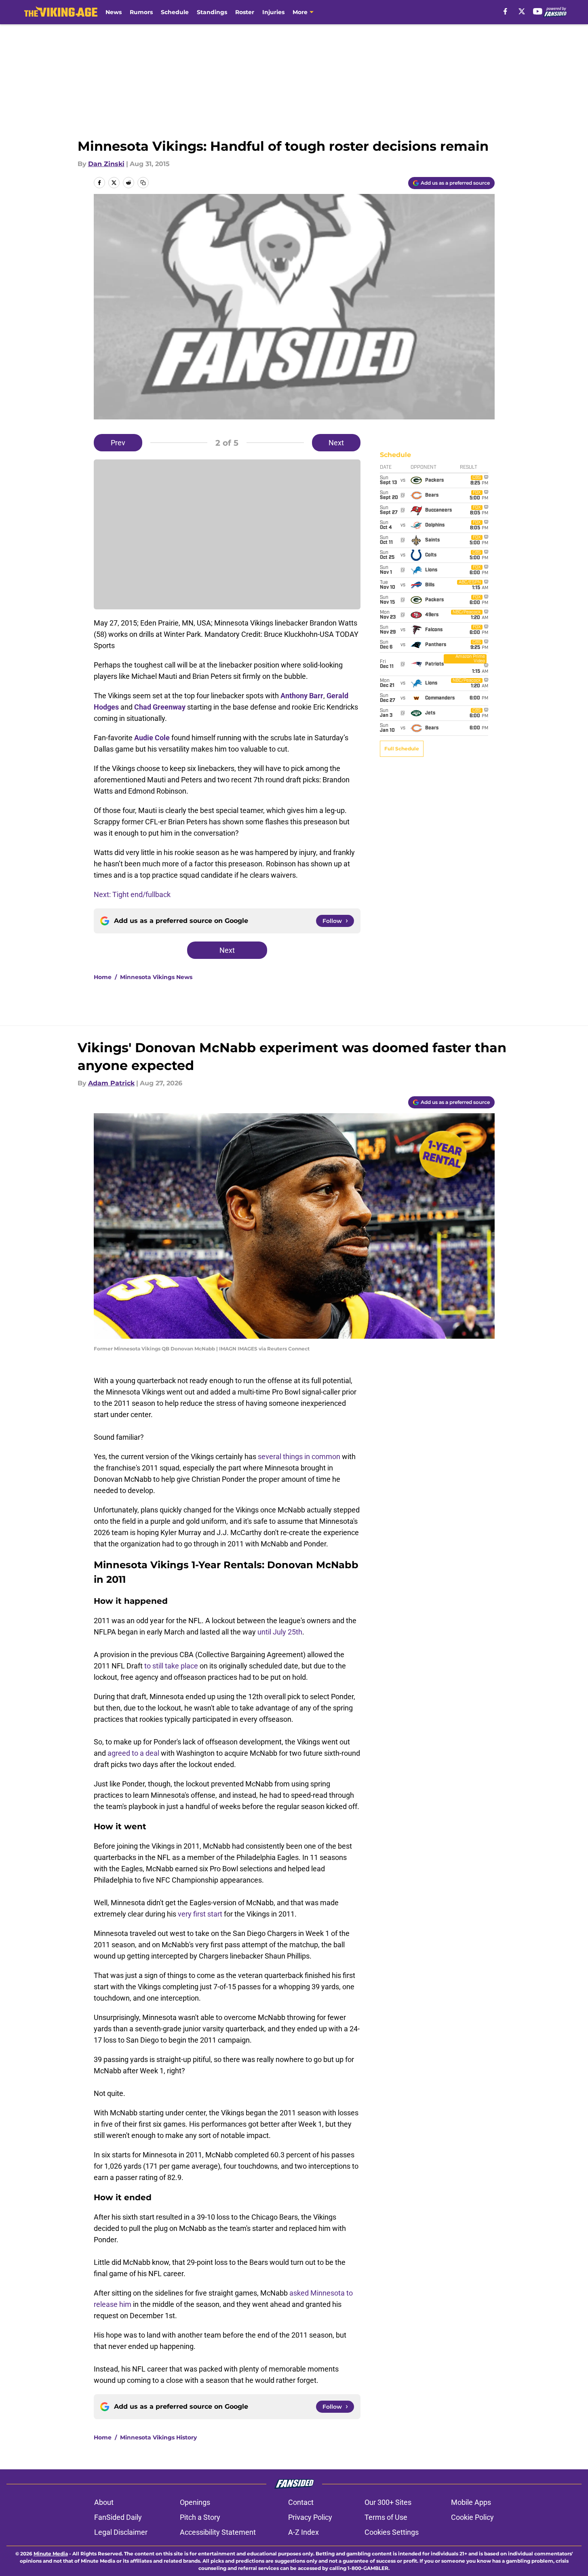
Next (336, 443)
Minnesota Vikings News (156, 977)
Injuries (273, 12)
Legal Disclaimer (121, 2532)
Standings (212, 12)
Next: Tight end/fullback (132, 894)
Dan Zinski (106, 164)
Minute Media (51, 2554)
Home (103, 977)
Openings (195, 2502)
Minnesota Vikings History (158, 2437)
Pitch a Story (200, 2517)
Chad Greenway (160, 707)
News (114, 12)
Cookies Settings (392, 2532)
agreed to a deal (133, 1753)
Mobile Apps (471, 2502)
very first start (201, 1914)
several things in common (299, 1457)
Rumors (141, 12)
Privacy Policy (310, 2517)
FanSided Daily (118, 2517)
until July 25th (280, 1632)
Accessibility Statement (218, 2532)
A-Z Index (303, 2532)
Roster (245, 12)
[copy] (143, 183)
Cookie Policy (472, 2517)
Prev (118, 443)
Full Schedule (402, 749)
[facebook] (505, 11)
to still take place (171, 1666)
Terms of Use (386, 2517)
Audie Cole (152, 738)
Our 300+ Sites (388, 2502)
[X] (522, 11)
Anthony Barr (302, 696)
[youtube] (538, 11)
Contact (301, 2502)
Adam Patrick (111, 1083)
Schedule (175, 12)
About (104, 2502)
